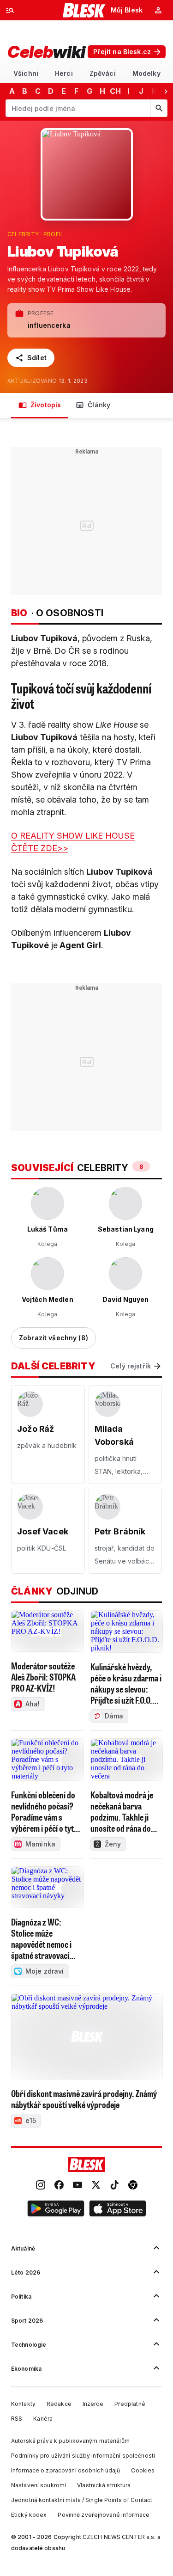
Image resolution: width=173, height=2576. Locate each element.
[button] (56, 2210)
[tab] (26, 73)
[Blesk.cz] (84, 10)
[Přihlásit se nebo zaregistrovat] (158, 10)
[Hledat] (159, 108)
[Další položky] (166, 91)
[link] (41, 2186)
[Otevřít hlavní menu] (10, 10)
